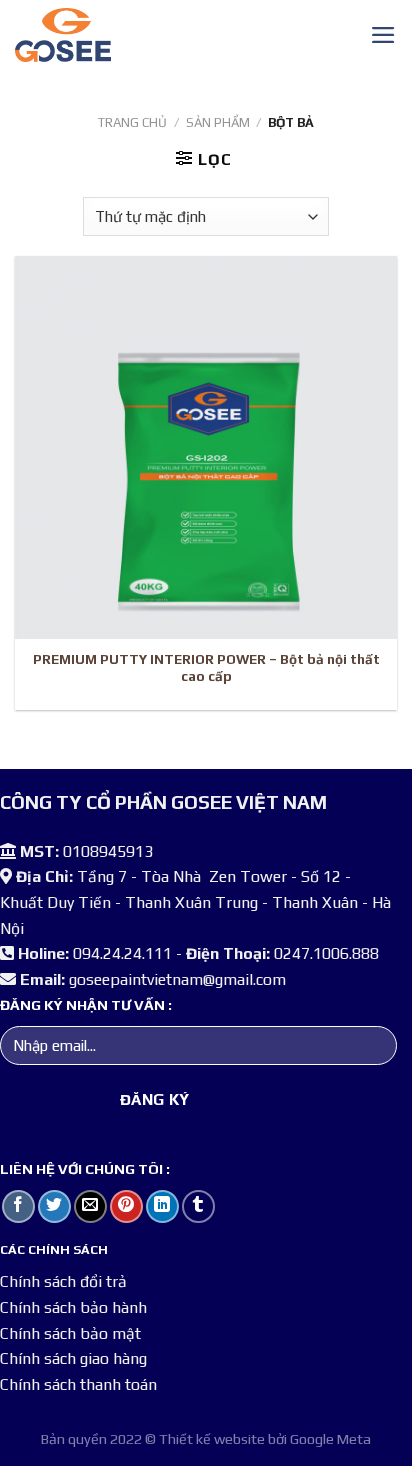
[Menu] (383, 35)
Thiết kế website (212, 1439)
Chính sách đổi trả (63, 1281)
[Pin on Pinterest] (126, 1206)
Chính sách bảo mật (70, 1333)
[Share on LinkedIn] (162, 1206)
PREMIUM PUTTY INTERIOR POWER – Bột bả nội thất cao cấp (206, 668)
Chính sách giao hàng (73, 1358)
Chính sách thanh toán (78, 1384)
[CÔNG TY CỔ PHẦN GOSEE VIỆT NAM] (173, 35)
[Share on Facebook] (18, 1206)
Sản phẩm (218, 122)
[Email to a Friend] (90, 1206)
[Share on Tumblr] (198, 1206)
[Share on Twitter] (54, 1206)
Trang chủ (132, 122)
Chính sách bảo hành (73, 1307)
